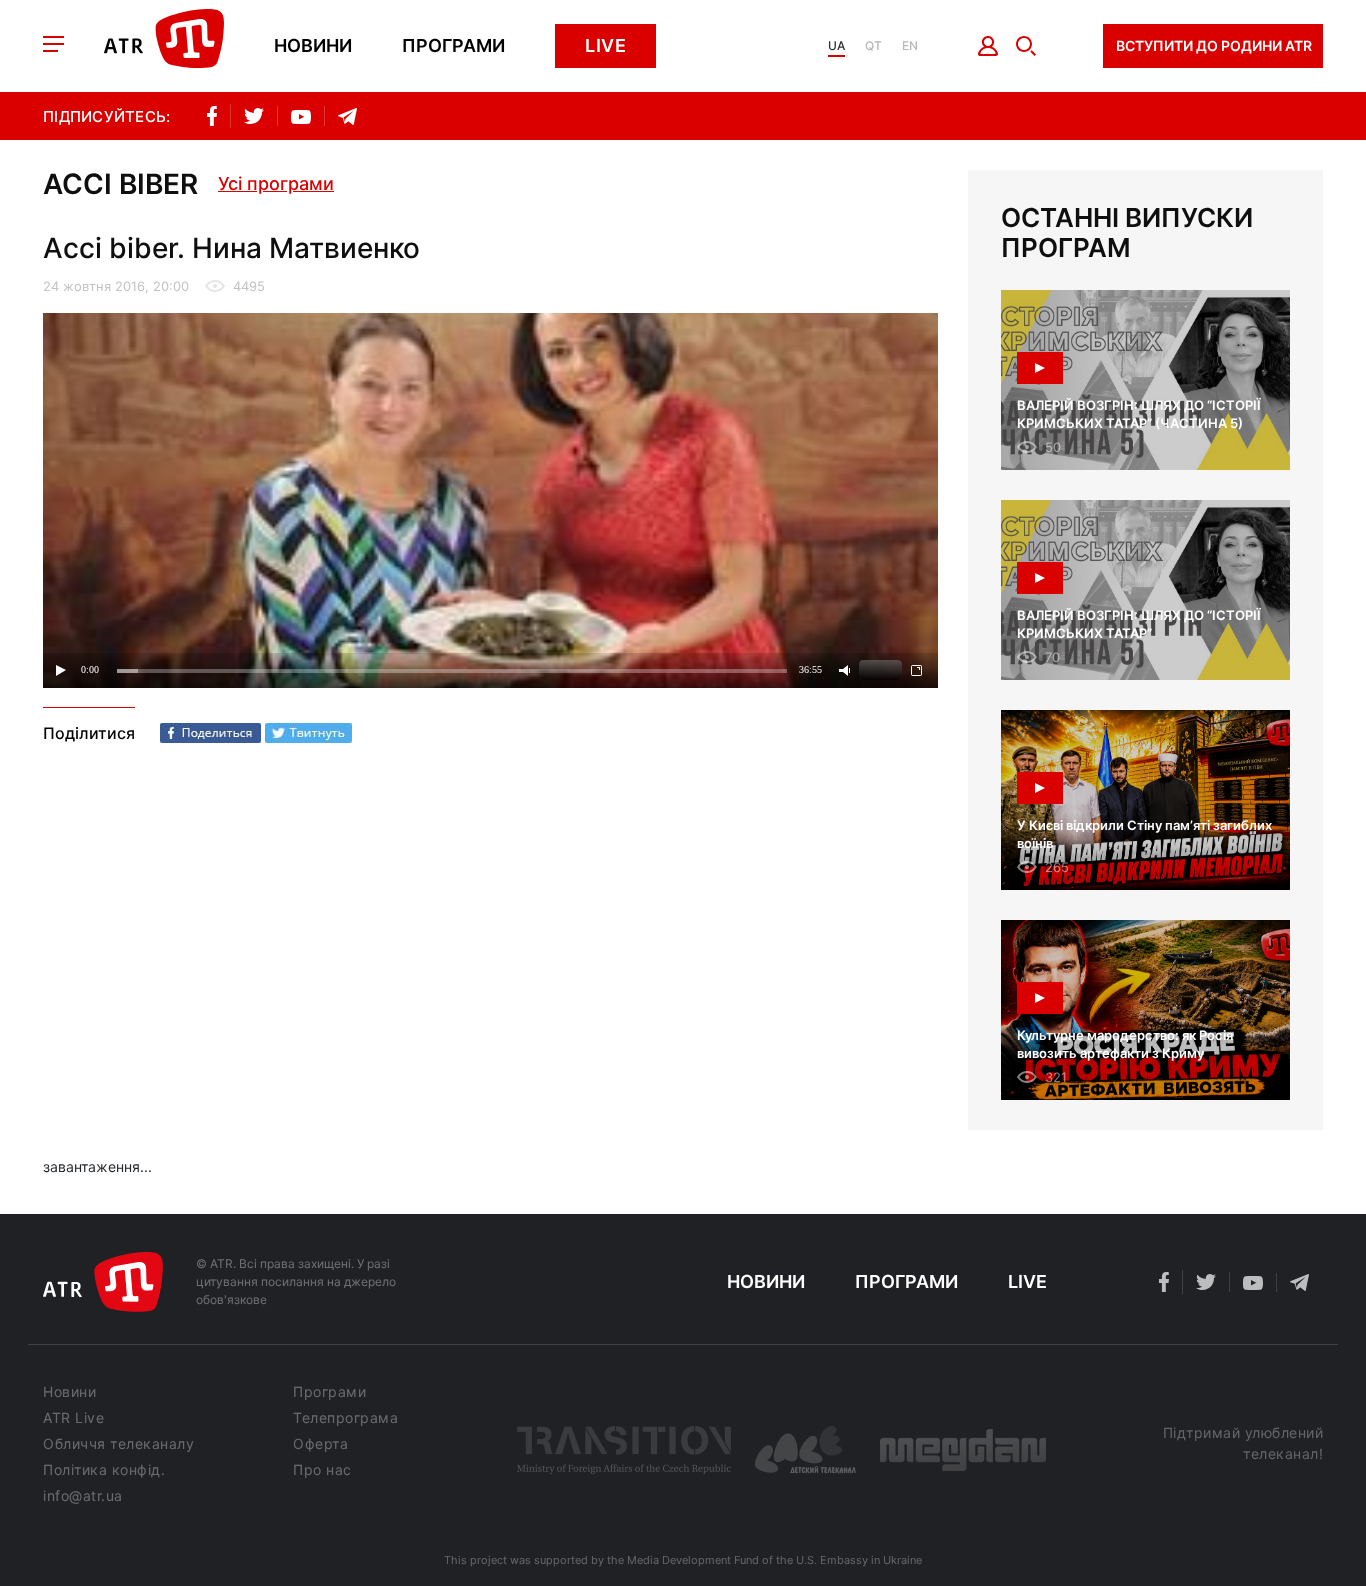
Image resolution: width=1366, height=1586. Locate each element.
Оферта (320, 1444)
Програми (453, 46)
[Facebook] (210, 733)
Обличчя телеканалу (118, 1444)
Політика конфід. (104, 1470)
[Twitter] (308, 733)
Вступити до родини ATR (1214, 45)
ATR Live (73, 1418)
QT (873, 46)
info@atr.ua (83, 1496)
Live (605, 45)
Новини (313, 46)
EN (910, 46)
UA (836, 46)
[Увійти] (988, 46)
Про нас (322, 1470)
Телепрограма (345, 1418)
